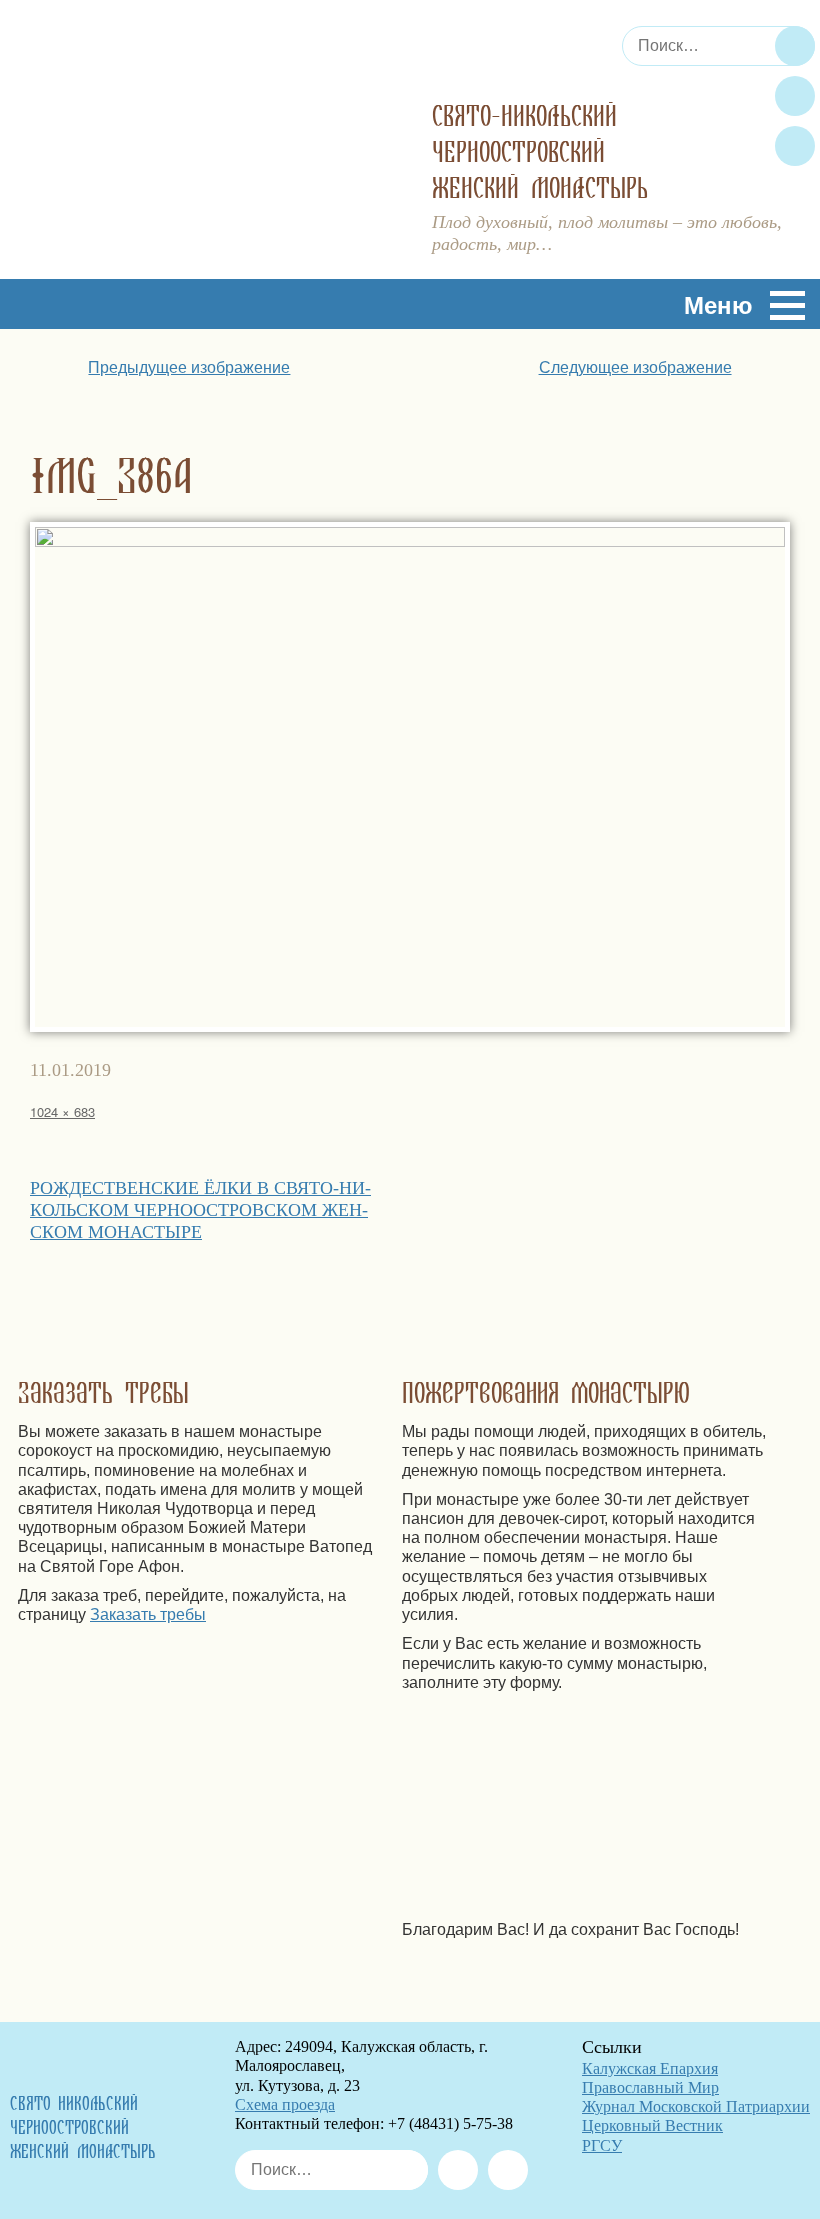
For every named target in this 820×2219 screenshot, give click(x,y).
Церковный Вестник (652, 2125)
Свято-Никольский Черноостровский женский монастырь (540, 153)
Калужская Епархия (650, 2068)
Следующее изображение (635, 367)
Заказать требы (148, 1614)
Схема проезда (285, 2104)
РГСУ (602, 2145)
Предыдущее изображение (189, 367)
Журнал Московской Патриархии (696, 2106)
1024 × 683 (62, 1111)
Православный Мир (650, 2087)
